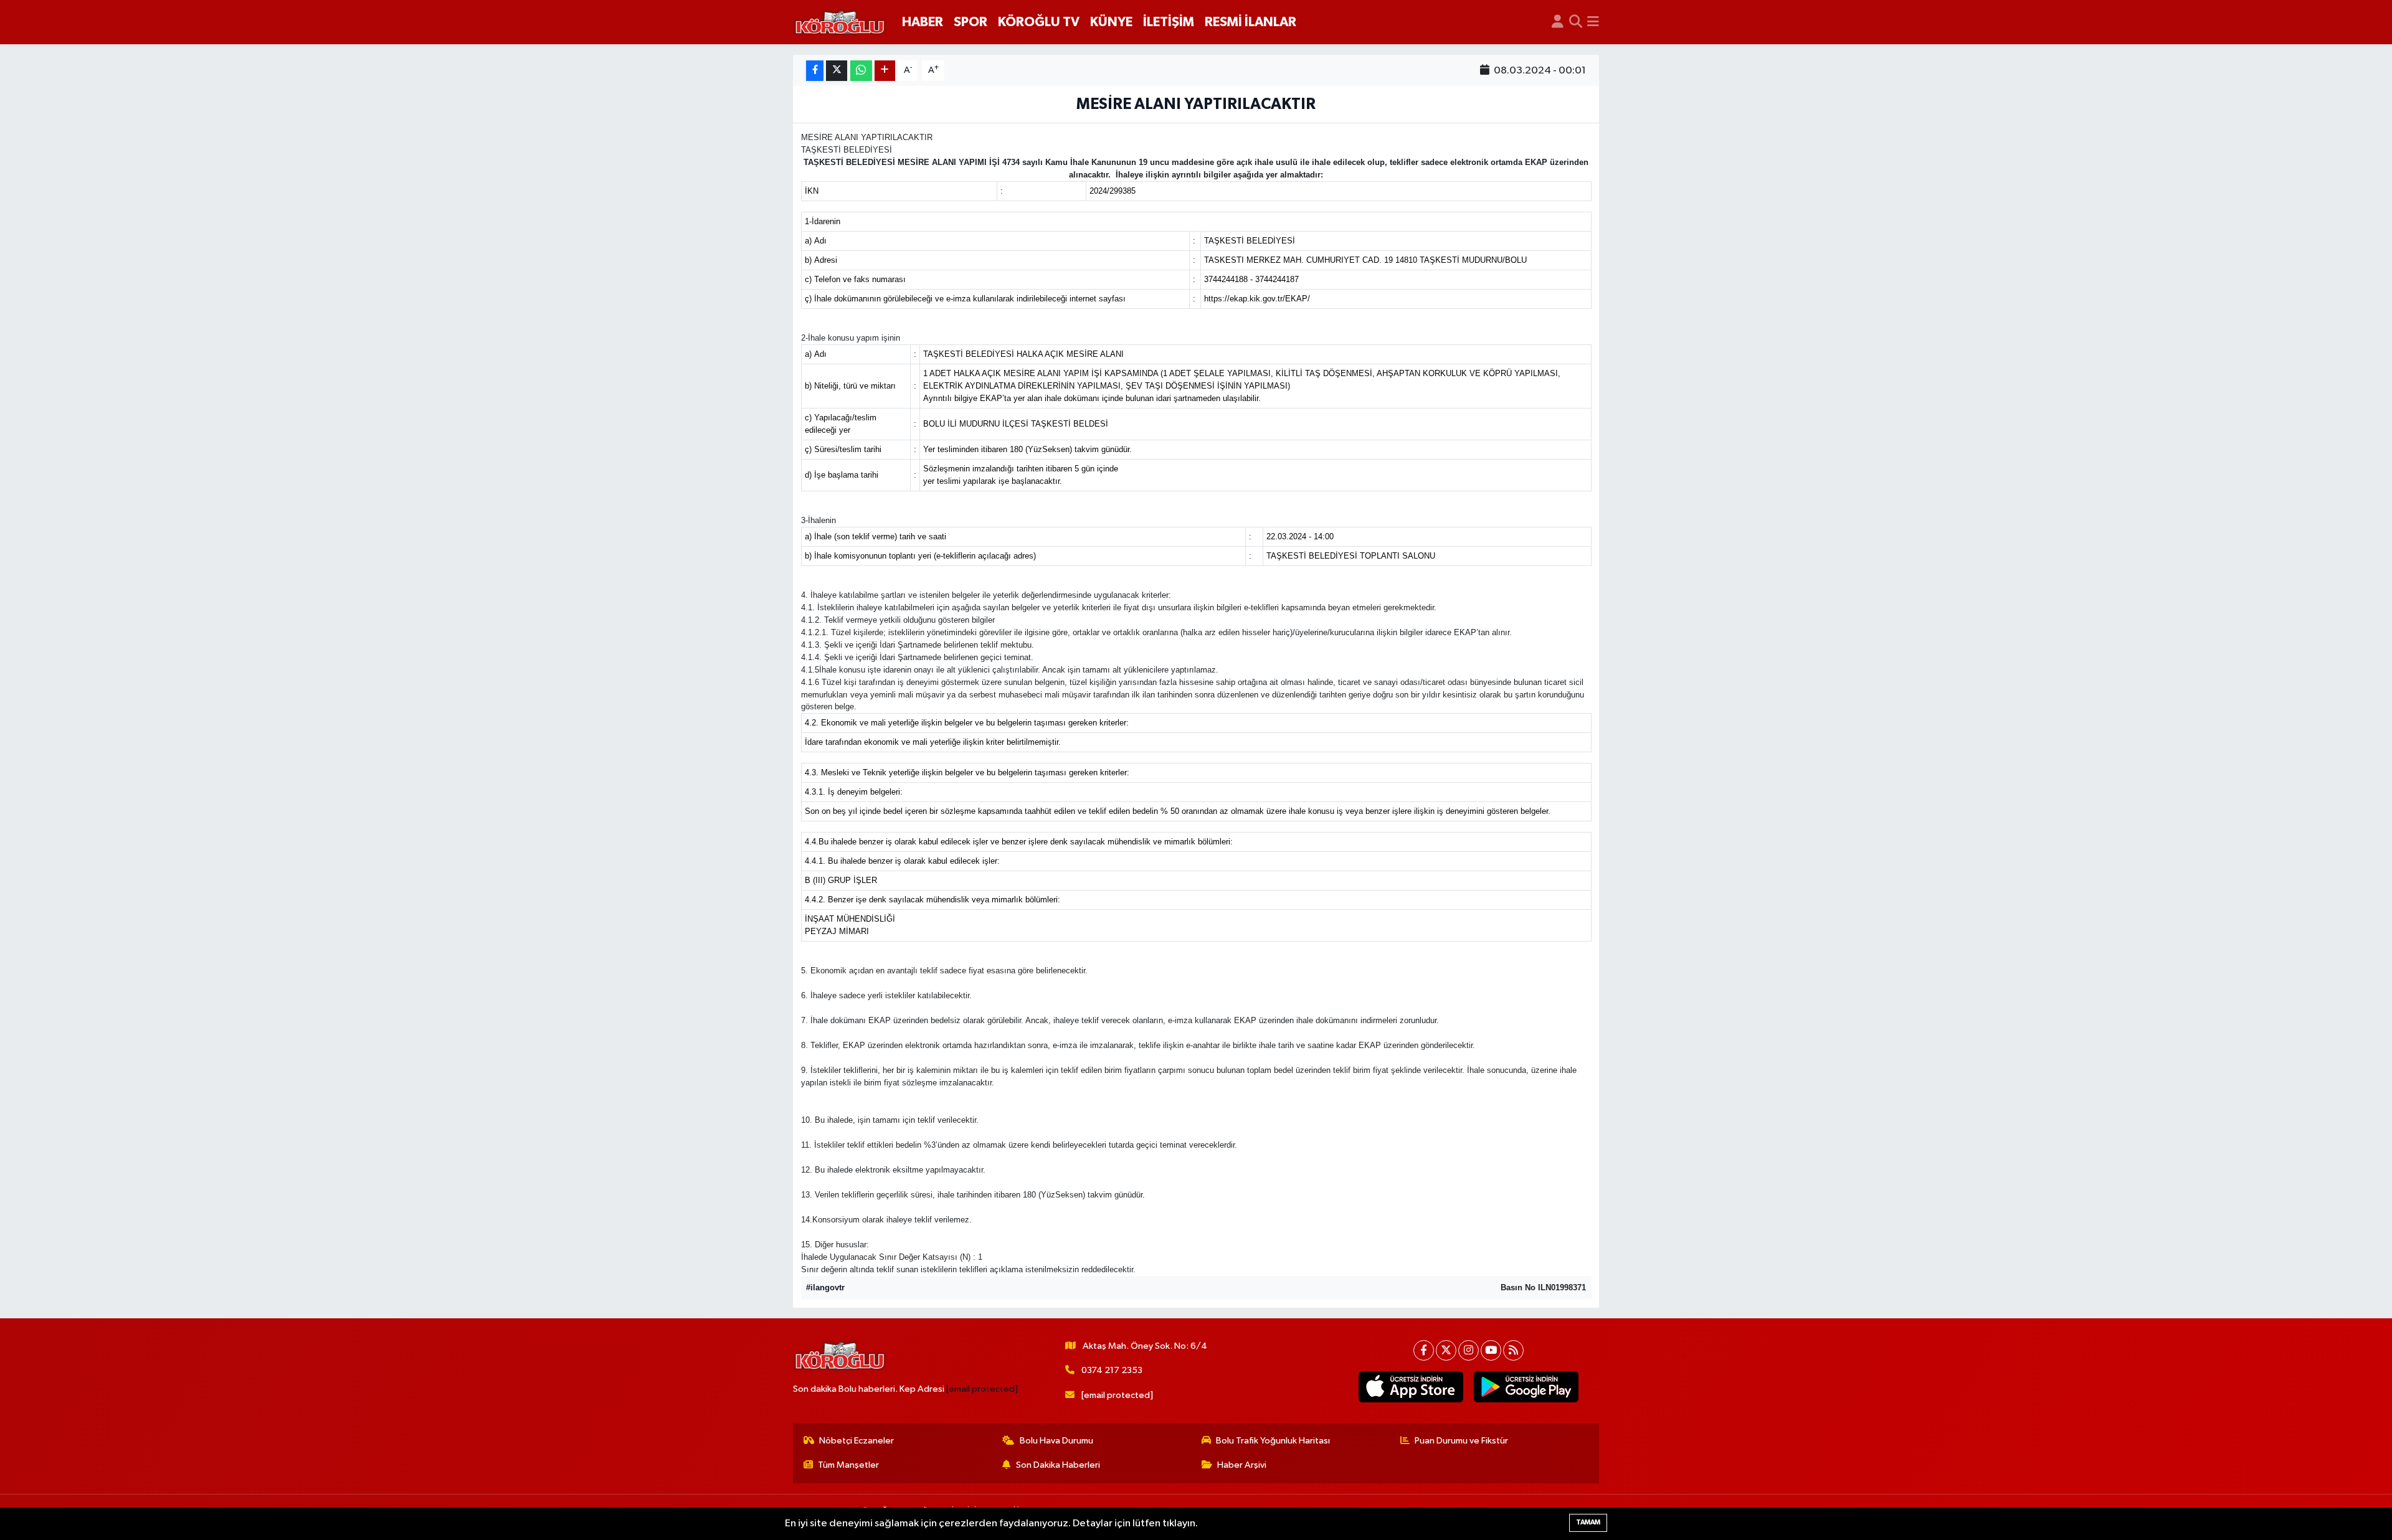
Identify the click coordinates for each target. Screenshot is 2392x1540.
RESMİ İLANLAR (1251, 22)
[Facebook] (1424, 1350)
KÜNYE (1111, 22)
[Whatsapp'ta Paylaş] (861, 71)
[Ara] (1576, 22)
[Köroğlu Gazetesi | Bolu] (840, 22)
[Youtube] (1491, 1350)
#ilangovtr (825, 1287)
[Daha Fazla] (885, 71)
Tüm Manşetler (848, 1465)
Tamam (1588, 1522)
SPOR (971, 22)
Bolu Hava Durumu (1056, 1441)
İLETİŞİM (1169, 22)
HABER (923, 22)
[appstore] (1411, 1387)
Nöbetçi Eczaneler (857, 1441)
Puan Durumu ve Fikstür (1461, 1441)
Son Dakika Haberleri (1058, 1465)
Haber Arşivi (1242, 1465)
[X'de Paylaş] (837, 71)
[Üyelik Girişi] (1558, 22)
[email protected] (982, 1389)
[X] (1446, 1350)
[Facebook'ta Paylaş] (815, 71)
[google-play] (1526, 1387)
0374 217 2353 (1112, 1370)
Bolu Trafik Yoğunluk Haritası (1273, 1441)
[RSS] (1513, 1350)
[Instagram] (1469, 1350)
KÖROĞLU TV (1039, 22)
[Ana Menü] (1593, 22)
